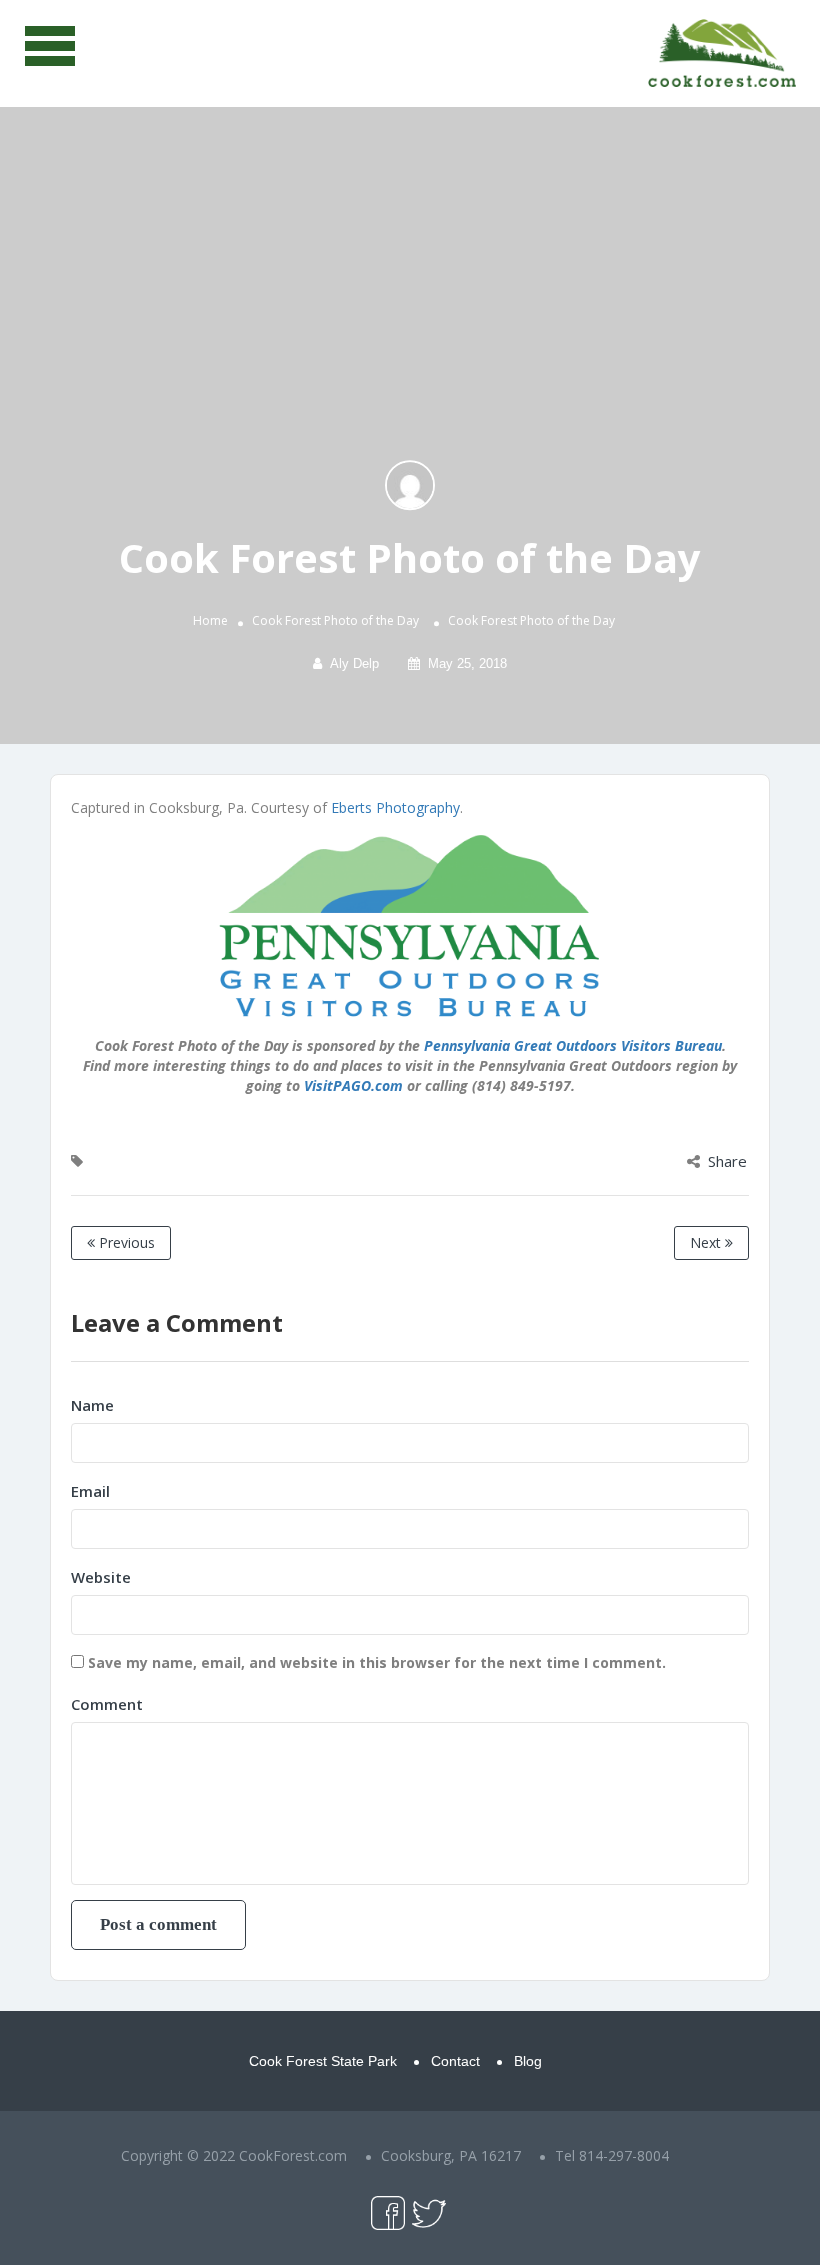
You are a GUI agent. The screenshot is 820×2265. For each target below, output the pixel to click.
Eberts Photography (395, 807)
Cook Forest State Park (323, 2061)
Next (707, 1242)
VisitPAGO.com (353, 1085)
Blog (528, 2061)
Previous (125, 1242)
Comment (107, 1704)
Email (90, 1491)
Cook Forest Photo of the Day (335, 620)
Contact (455, 2061)
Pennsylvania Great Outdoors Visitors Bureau (573, 1045)
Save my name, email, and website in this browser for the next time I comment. (377, 1662)
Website (101, 1577)
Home (210, 620)
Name (92, 1405)
